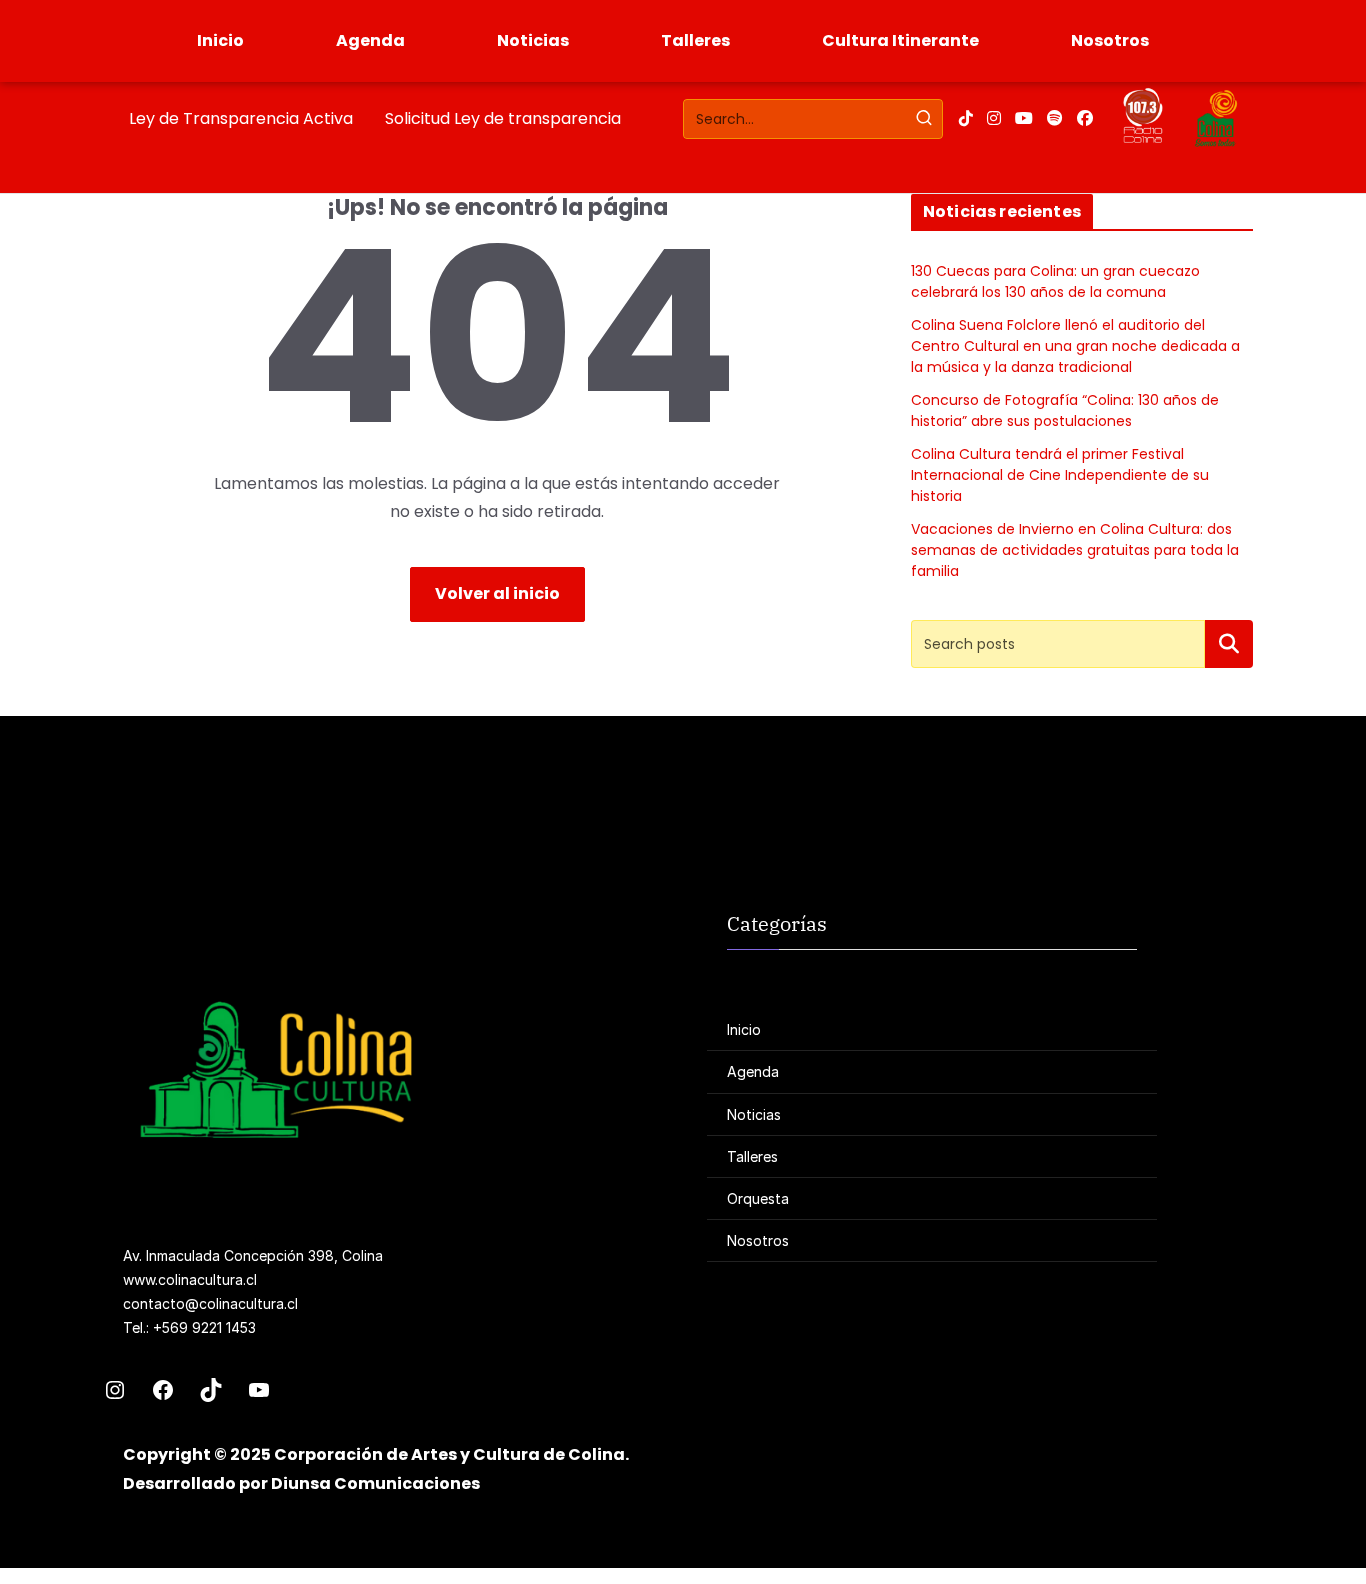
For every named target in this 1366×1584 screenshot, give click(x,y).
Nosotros (1110, 40)
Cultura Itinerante (900, 40)
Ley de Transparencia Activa (241, 118)
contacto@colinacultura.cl (210, 1303)
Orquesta (758, 1198)
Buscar (1229, 643)
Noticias (533, 40)
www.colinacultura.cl (190, 1279)
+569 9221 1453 (204, 1327)
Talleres (695, 40)
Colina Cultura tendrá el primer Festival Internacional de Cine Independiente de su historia (1060, 475)
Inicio (220, 40)
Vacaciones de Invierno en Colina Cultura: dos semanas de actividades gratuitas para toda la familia (1075, 550)
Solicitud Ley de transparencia (503, 118)
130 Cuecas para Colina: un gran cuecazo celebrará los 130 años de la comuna (1055, 281)
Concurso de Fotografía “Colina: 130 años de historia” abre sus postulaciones (1065, 410)
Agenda (370, 40)
